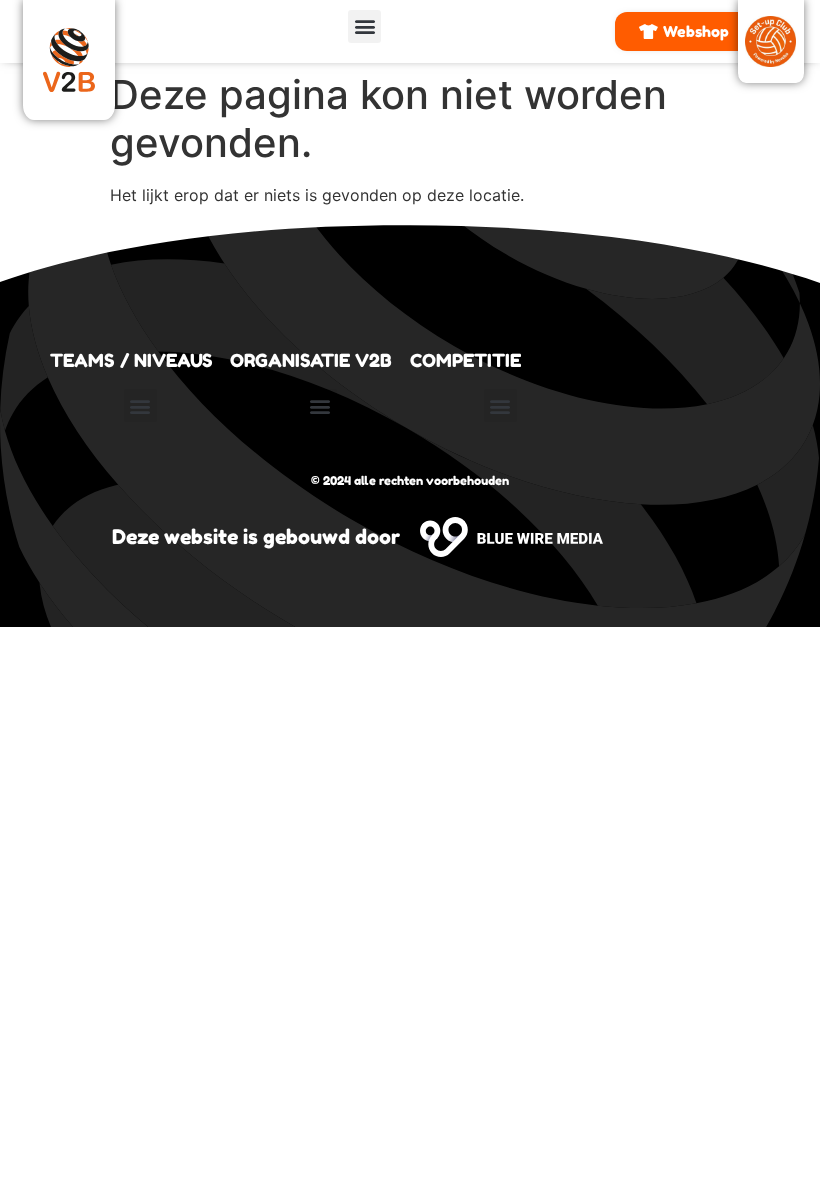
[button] (364, 26)
